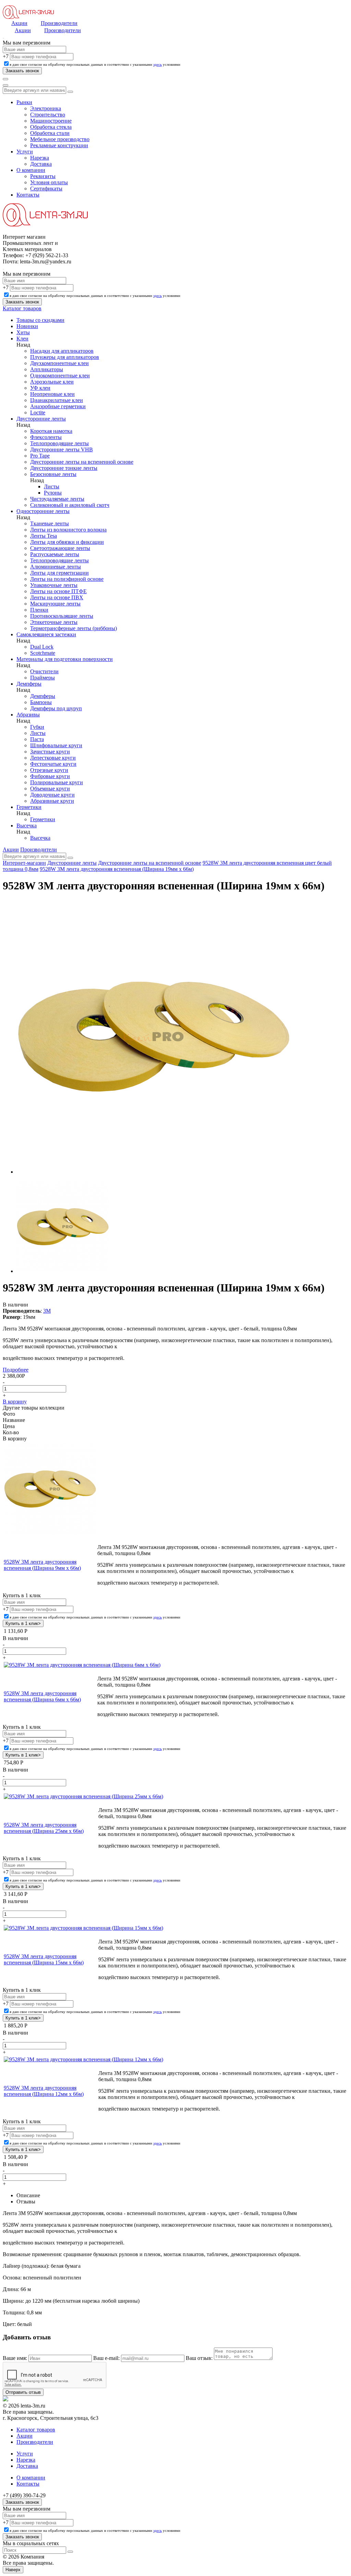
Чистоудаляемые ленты (57, 499)
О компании (31, 170)
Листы (52, 486)
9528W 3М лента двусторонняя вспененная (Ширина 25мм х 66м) (44, 1828)
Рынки (24, 102)
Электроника (46, 108)
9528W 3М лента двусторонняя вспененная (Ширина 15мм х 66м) (44, 1959)
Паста (37, 739)
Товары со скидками (40, 320)
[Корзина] (5, 85)
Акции (19, 23)
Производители (59, 23)
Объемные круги (50, 789)
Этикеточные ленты (54, 622)
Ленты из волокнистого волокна (68, 530)
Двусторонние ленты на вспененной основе (82, 462)
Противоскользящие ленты (62, 616)
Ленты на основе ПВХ (57, 597)
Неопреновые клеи (52, 394)
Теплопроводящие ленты (59, 443)
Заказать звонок (22, 2502)
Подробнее (16, 1370)
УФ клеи (40, 388)
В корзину (15, 1402)
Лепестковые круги (53, 758)
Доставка (41, 164)
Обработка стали (50, 133)
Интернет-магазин (24, 863)
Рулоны (53, 493)
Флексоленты (46, 437)
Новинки (27, 326)
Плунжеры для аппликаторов (65, 357)
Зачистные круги (50, 752)
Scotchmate (43, 653)
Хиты (23, 332)
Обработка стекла (51, 127)
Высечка (27, 826)
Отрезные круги (49, 770)
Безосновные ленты (53, 474)
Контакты (28, 195)
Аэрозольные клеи (52, 382)
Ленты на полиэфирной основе (67, 579)
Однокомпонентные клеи (60, 376)
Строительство (48, 115)
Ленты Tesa (44, 536)
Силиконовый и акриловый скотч (70, 505)
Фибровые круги (50, 776)
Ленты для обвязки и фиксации (67, 542)
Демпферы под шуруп (56, 708)
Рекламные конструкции (59, 145)
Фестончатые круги (53, 764)
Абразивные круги (52, 801)
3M (47, 1311)
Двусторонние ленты (41, 419)
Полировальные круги (57, 782)
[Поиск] (5, 79)
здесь (158, 64)
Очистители (44, 671)
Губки (37, 727)
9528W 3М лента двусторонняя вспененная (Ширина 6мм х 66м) (42, 1696)
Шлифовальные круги (56, 745)
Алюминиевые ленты (56, 567)
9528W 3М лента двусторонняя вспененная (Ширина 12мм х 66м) (44, 2091)
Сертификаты (46, 189)
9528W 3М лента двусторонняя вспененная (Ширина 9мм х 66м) (42, 1565)
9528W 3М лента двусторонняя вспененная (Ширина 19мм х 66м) (117, 869)
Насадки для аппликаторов (62, 351)
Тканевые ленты (50, 523)
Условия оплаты (49, 182)
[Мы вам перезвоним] (3, 38)
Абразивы (28, 715)
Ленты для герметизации (59, 573)
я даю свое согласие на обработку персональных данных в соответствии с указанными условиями (95, 64)
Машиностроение (51, 121)
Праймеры (43, 678)
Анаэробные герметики (58, 406)
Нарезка (40, 158)
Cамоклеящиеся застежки (46, 634)
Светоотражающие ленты (60, 548)
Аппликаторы (47, 369)
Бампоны (41, 702)
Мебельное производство (60, 139)
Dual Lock (42, 647)
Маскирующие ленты (55, 604)
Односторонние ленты (43, 511)
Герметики (29, 807)
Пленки (39, 610)
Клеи (22, 339)
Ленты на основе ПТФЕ (58, 591)
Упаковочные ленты (54, 585)
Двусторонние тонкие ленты (64, 468)
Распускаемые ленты (55, 554)
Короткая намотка (51, 431)
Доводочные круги (52, 795)
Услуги (25, 152)
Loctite (38, 412)
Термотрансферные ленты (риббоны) (74, 628)
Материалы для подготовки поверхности (65, 659)
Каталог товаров (22, 308)
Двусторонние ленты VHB (62, 449)
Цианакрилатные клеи (57, 400)
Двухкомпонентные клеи (59, 363)
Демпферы (29, 684)
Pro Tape (40, 456)
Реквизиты (43, 176)
